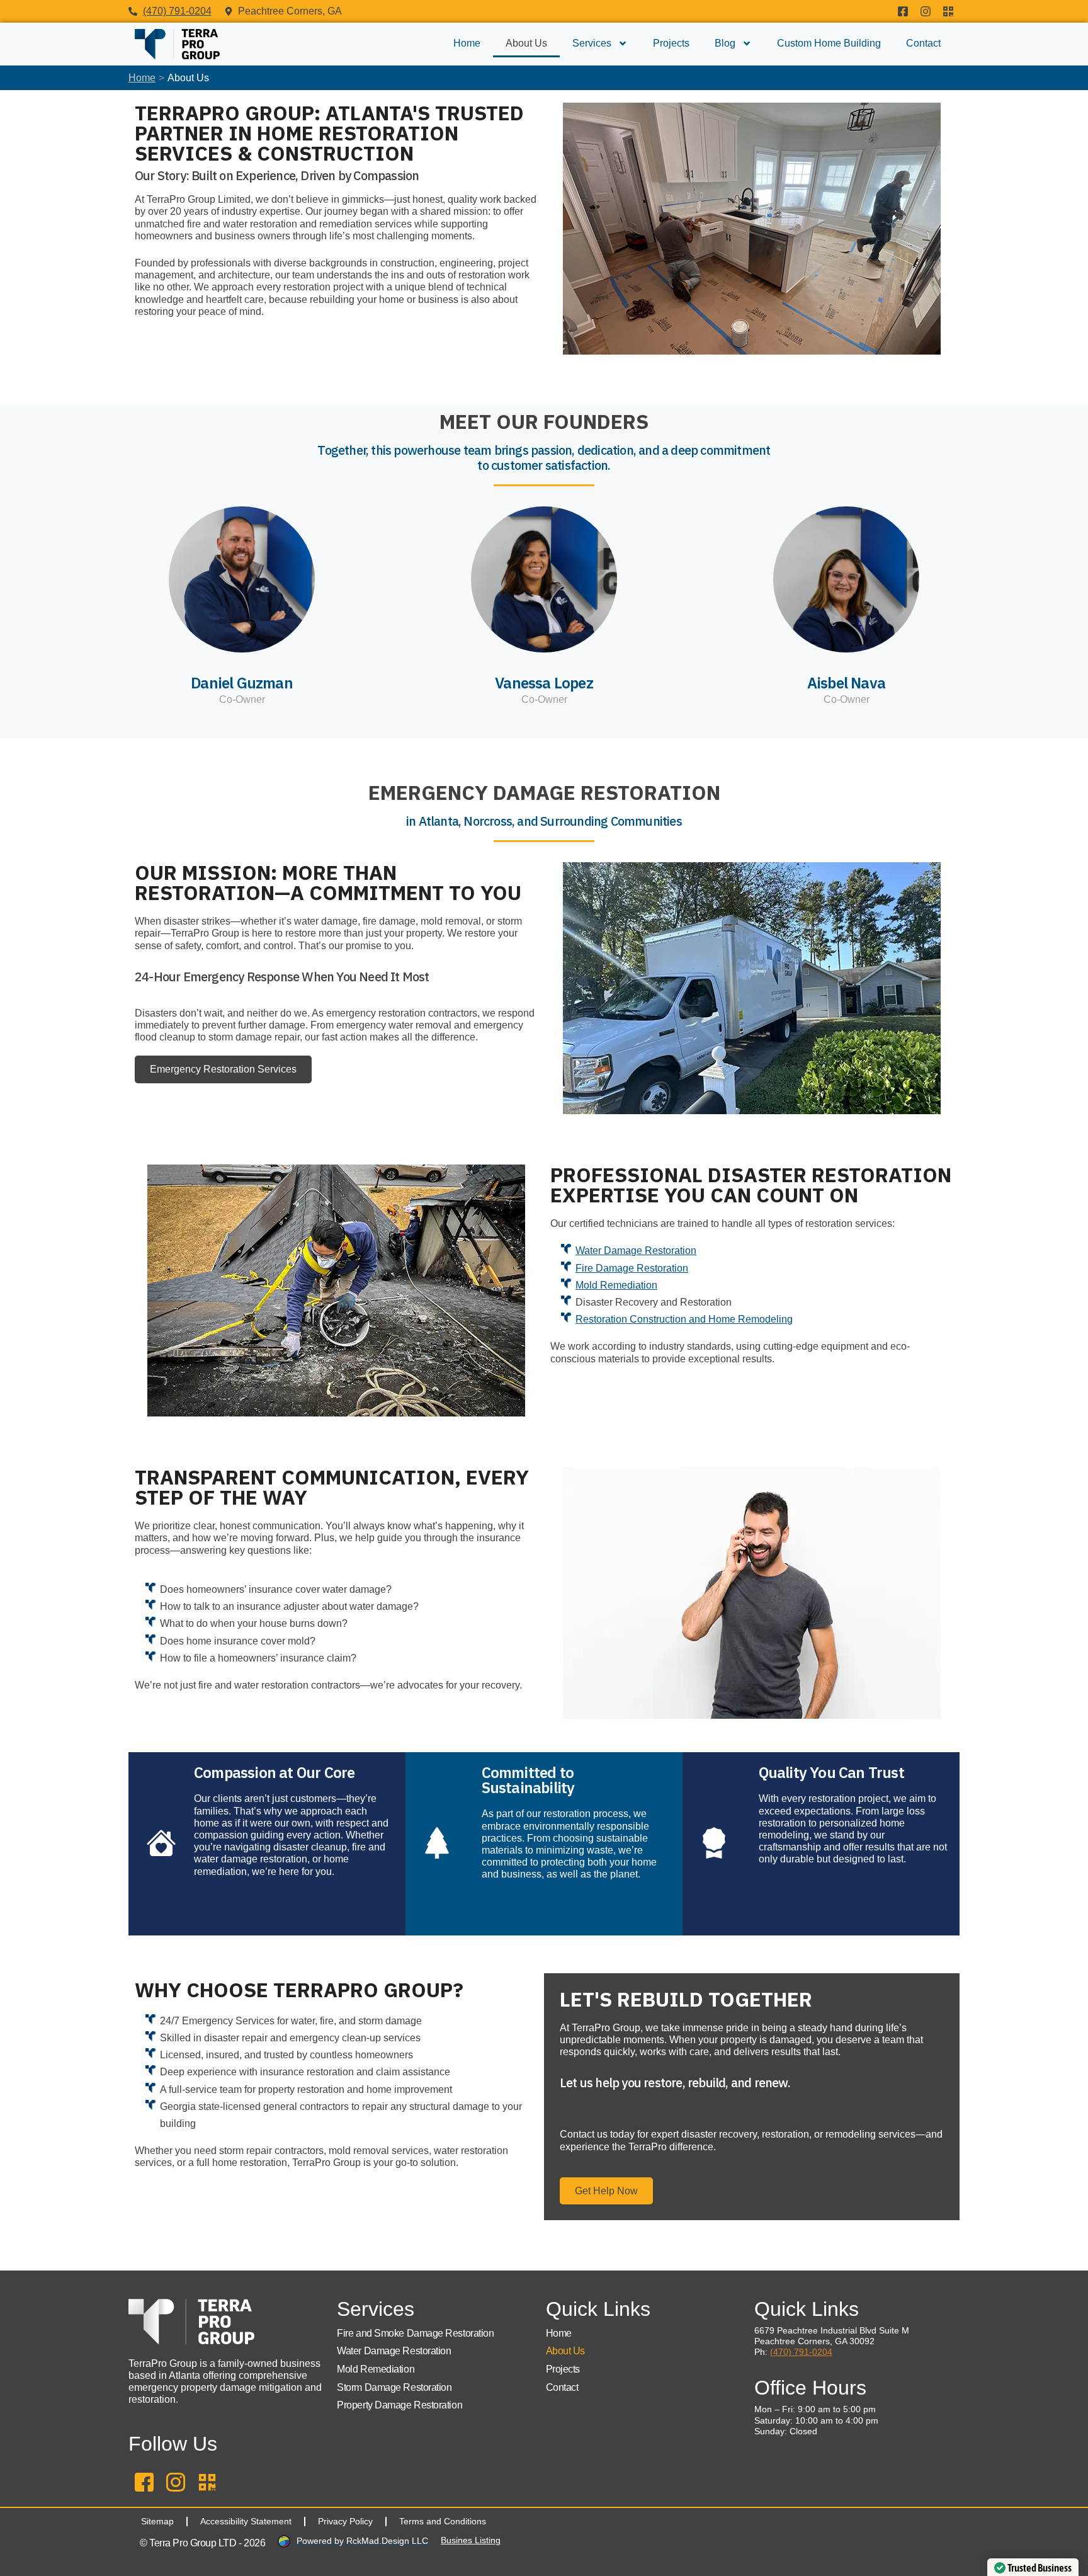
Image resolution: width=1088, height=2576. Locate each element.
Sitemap (157, 2521)
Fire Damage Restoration (632, 1268)
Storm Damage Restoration (394, 2387)
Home (467, 43)
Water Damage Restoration (636, 1251)
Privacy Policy (345, 2521)
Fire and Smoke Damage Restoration (415, 2333)
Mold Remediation (616, 1285)
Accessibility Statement (246, 2521)
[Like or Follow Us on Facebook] (144, 2482)
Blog (725, 43)
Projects (671, 43)
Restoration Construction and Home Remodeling (684, 1319)
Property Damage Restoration (399, 2405)
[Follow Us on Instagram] (176, 2482)
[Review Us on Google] (948, 11)
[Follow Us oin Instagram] (926, 11)
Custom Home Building (829, 43)
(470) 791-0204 (801, 2352)
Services (592, 43)
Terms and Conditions (443, 2521)
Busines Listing (471, 2540)
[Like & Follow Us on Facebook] (903, 11)
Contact (923, 43)
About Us (526, 43)
